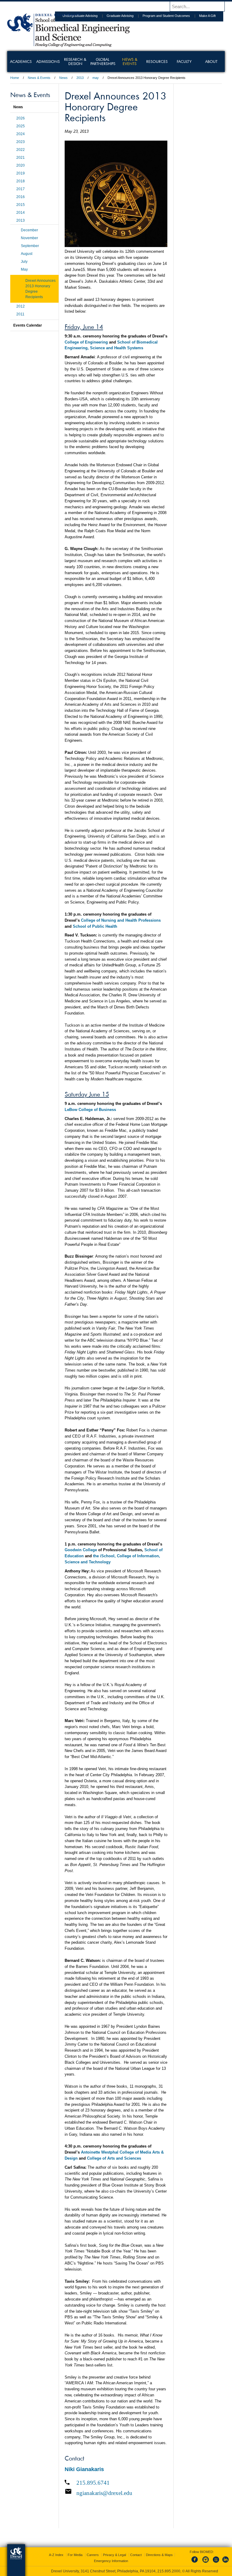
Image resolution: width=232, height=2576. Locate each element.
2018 (21, 181)
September (30, 246)
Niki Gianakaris (84, 2469)
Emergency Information (111, 2561)
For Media (75, 2555)
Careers (93, 2555)
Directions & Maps (159, 2555)
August (27, 254)
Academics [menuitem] (21, 61)
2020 (21, 165)
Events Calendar (28, 325)
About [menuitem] (211, 61)
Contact (136, 2555)
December (29, 230)
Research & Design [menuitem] (75, 61)
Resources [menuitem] (157, 61)
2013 (80, 78)
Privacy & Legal (114, 2555)
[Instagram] (206, 2563)
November (29, 238)
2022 (21, 150)
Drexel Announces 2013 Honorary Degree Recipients (40, 289)
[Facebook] (196, 2563)
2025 (21, 126)
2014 (21, 213)
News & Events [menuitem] (130, 61)
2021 (21, 158)
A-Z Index (56, 2555)
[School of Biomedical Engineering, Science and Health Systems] (69, 45)
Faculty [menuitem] (184, 61)
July (24, 262)
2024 (21, 134)
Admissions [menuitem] (48, 61)
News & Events (39, 78)
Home (15, 78)
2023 (21, 142)
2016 (21, 197)
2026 (21, 118)
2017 (21, 189)
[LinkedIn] (226, 2563)
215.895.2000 (169, 2571)
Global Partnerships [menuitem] (103, 61)
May (24, 269)
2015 (21, 205)
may (96, 78)
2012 (21, 306)
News (63, 78)
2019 (21, 173)
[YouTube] (216, 2563)
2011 (20, 314)
